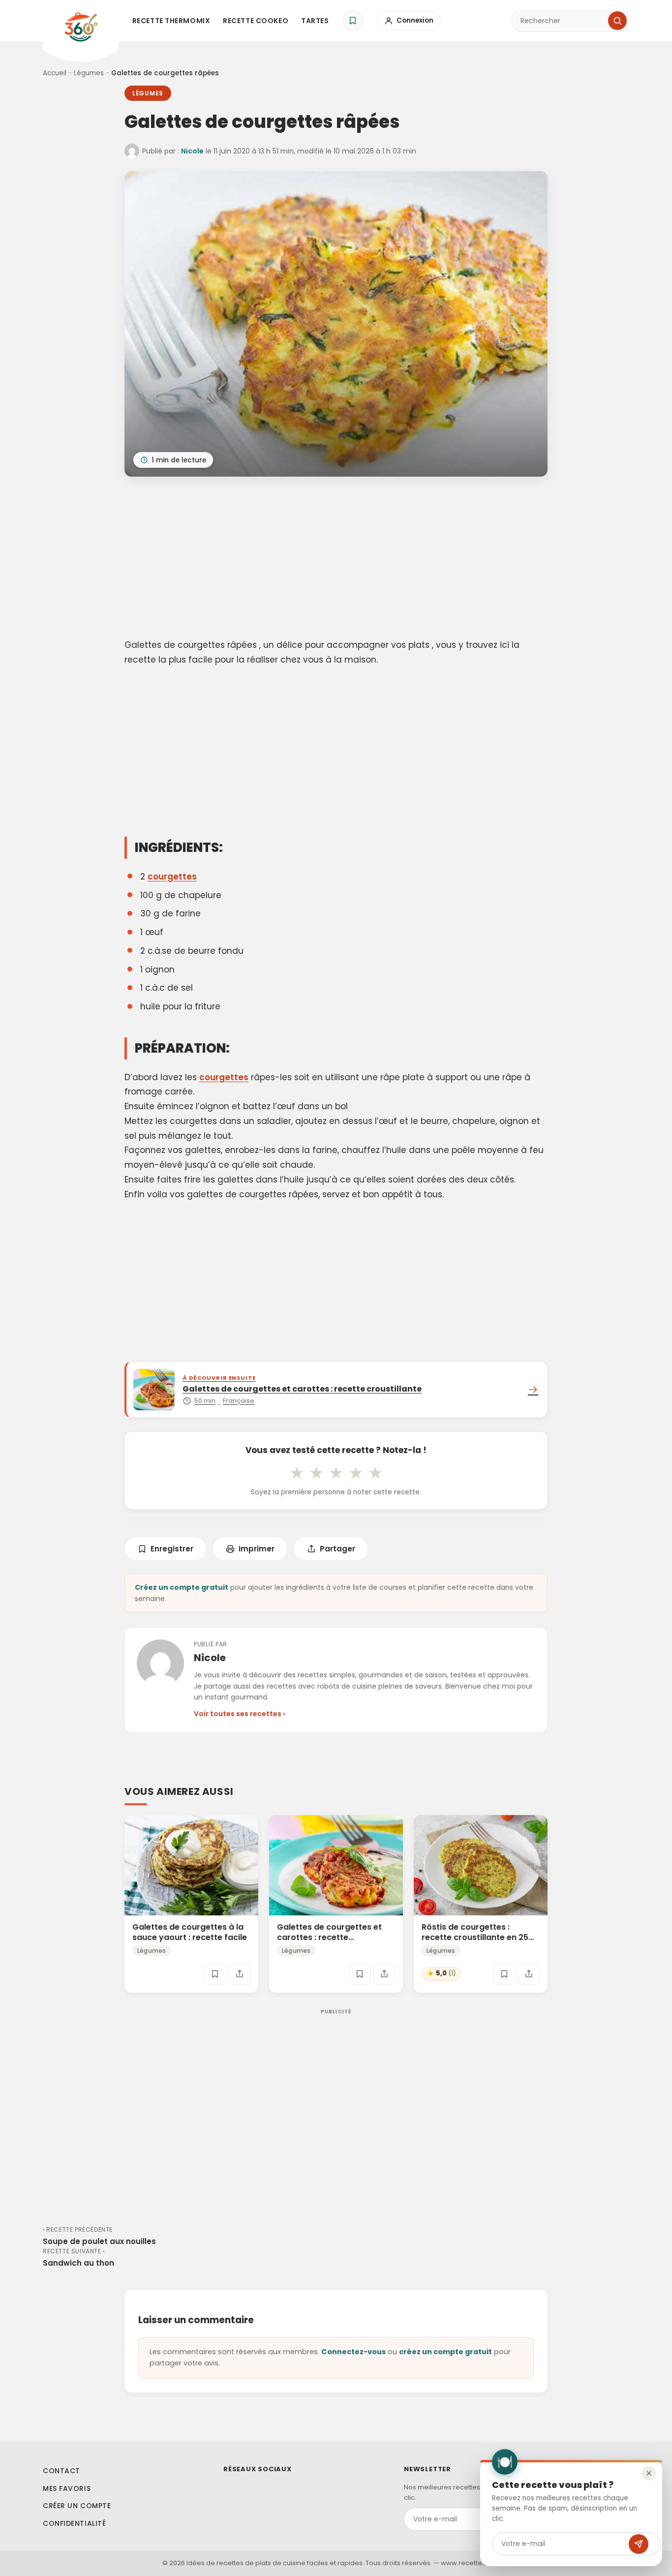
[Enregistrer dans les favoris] (215, 1974)
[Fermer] (649, 2473)
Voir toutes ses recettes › (239, 1714)
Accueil (55, 73)
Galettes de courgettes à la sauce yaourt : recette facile (190, 1932)
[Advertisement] (336, 559)
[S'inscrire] (639, 2544)
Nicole (192, 151)
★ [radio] (297, 1473)
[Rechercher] (617, 21)
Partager (337, 1549)
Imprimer (257, 1549)
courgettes (172, 877)
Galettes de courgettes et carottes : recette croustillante (329, 1937)
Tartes (315, 21)
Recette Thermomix (171, 21)
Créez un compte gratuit (182, 1587)
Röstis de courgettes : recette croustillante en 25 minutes (475, 1937)
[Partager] (240, 1974)
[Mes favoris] (353, 21)
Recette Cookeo (256, 21)
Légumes (89, 73)
